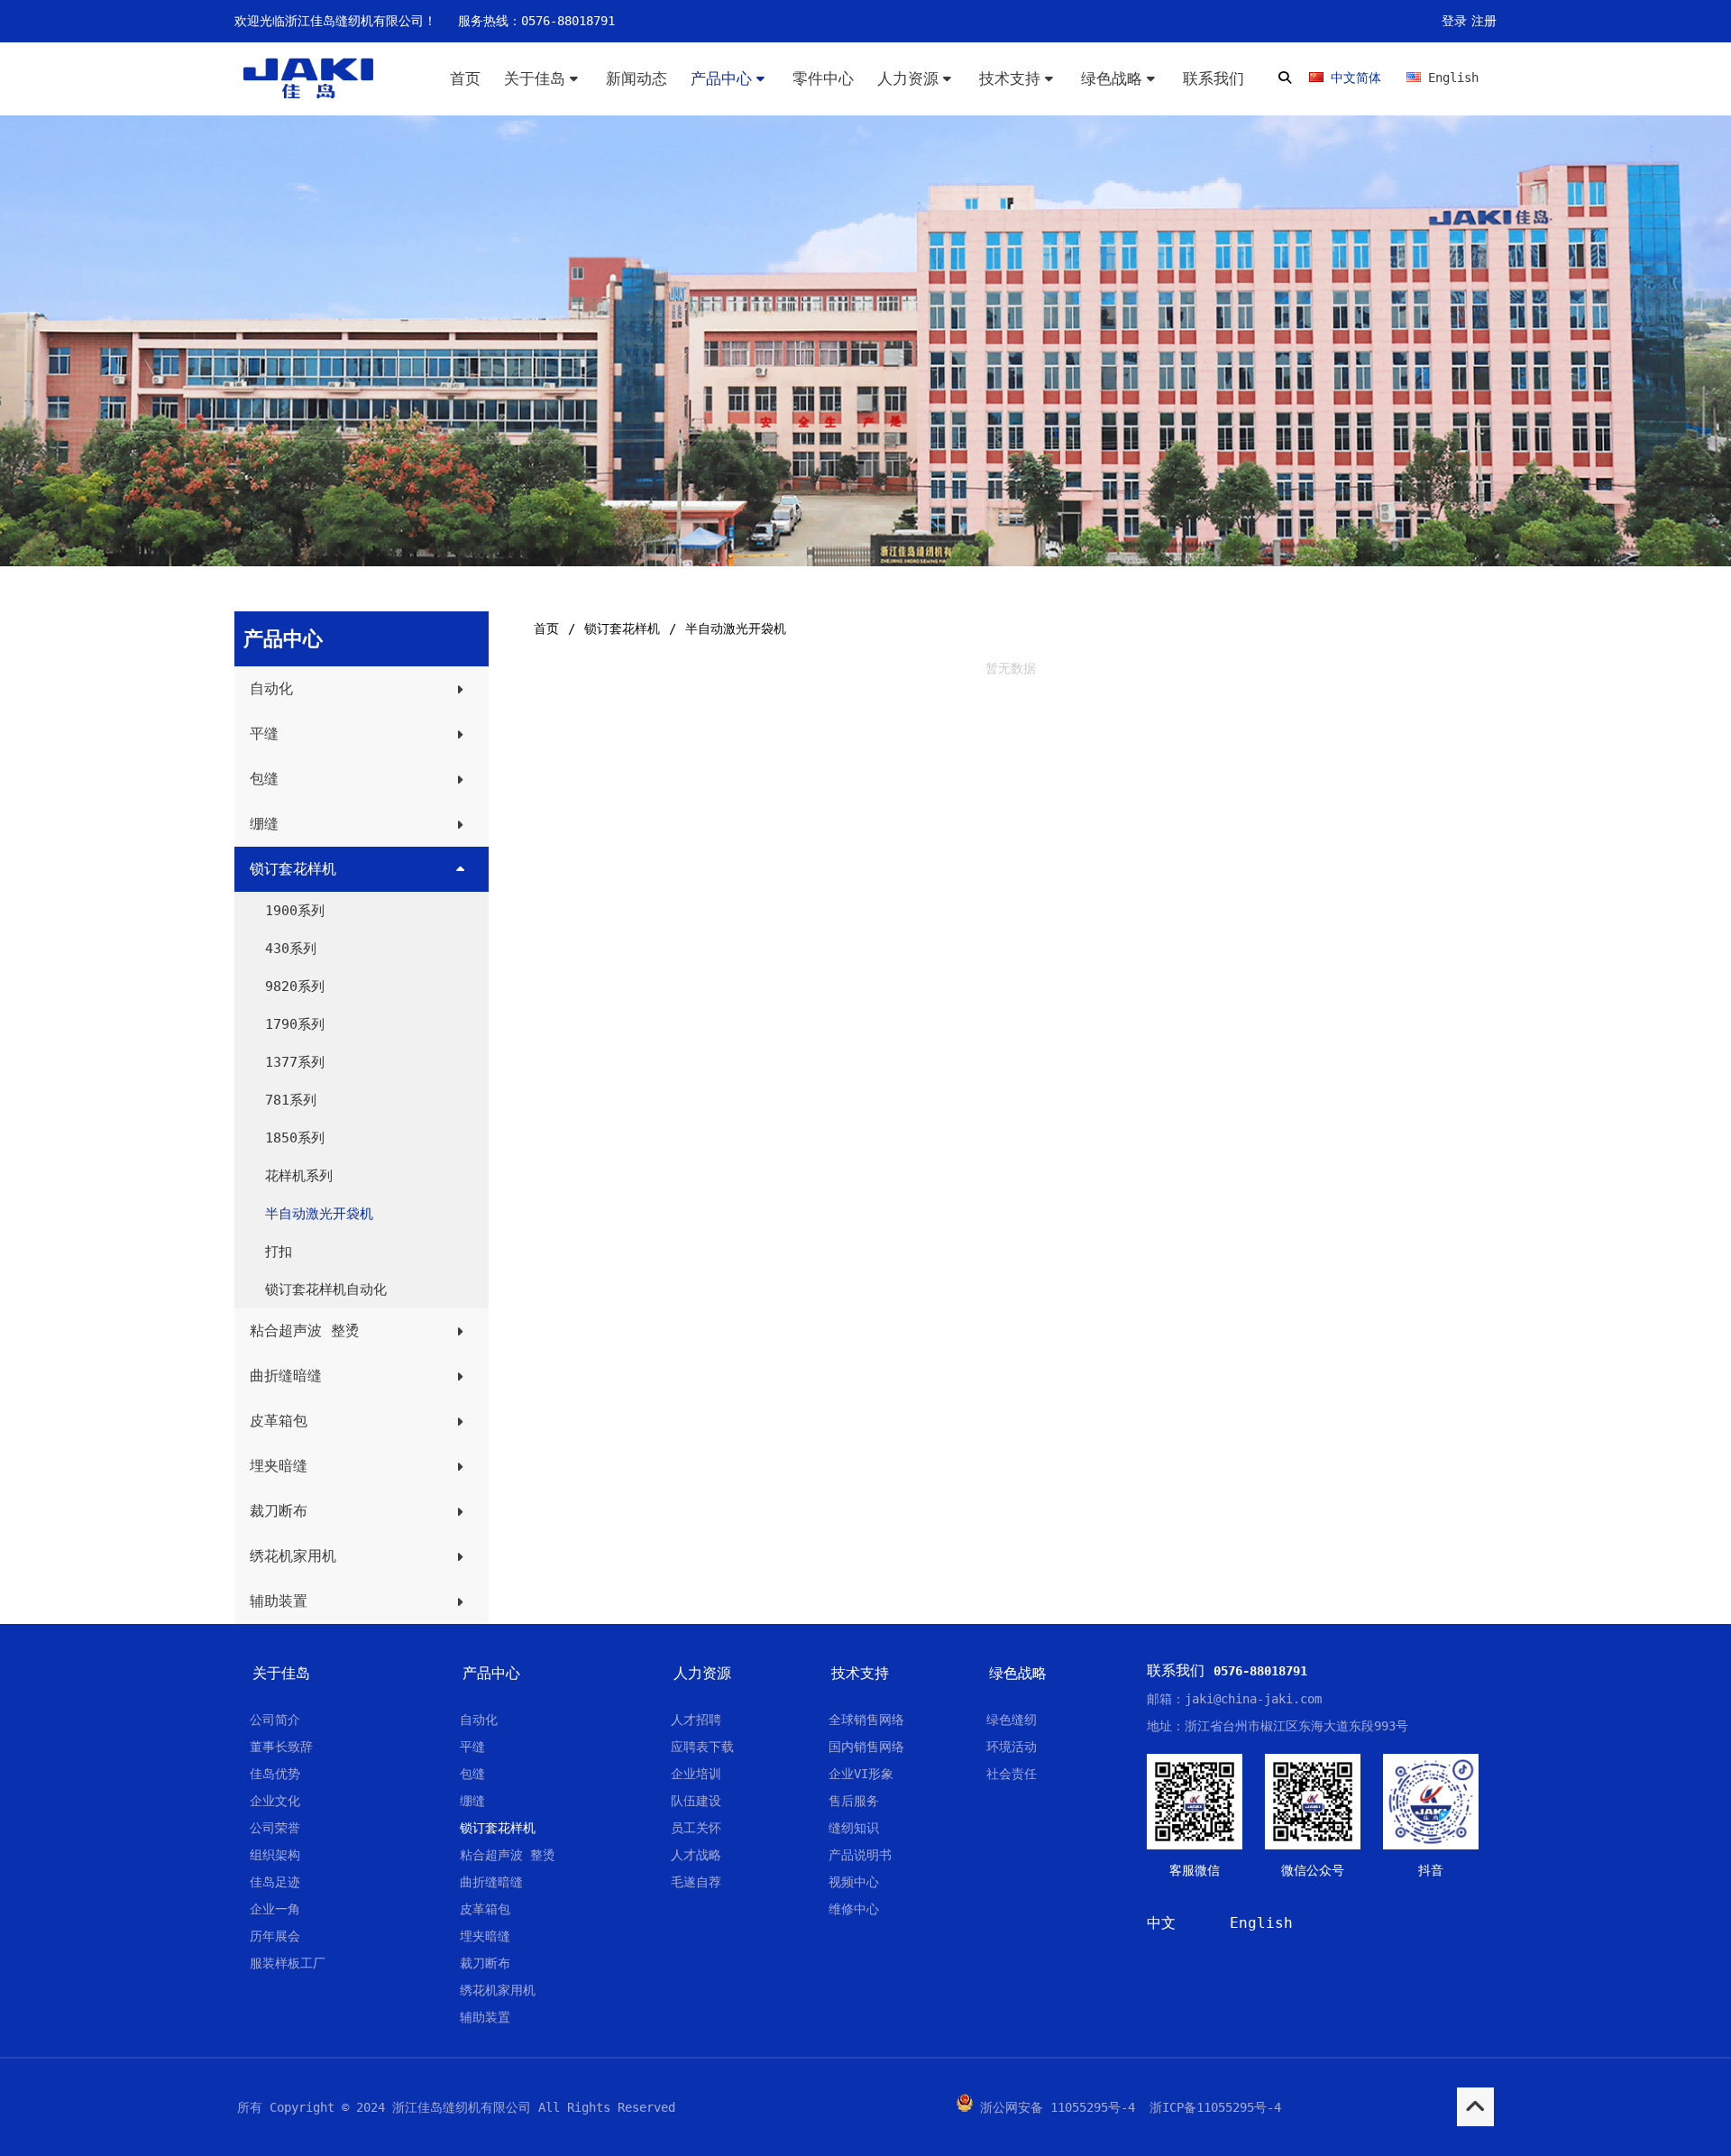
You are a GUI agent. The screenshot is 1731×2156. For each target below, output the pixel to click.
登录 (1454, 21)
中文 (1161, 1923)
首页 (546, 628)
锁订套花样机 (622, 628)
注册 (1484, 21)
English (1261, 1923)
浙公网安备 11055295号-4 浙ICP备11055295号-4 (1131, 2107)
